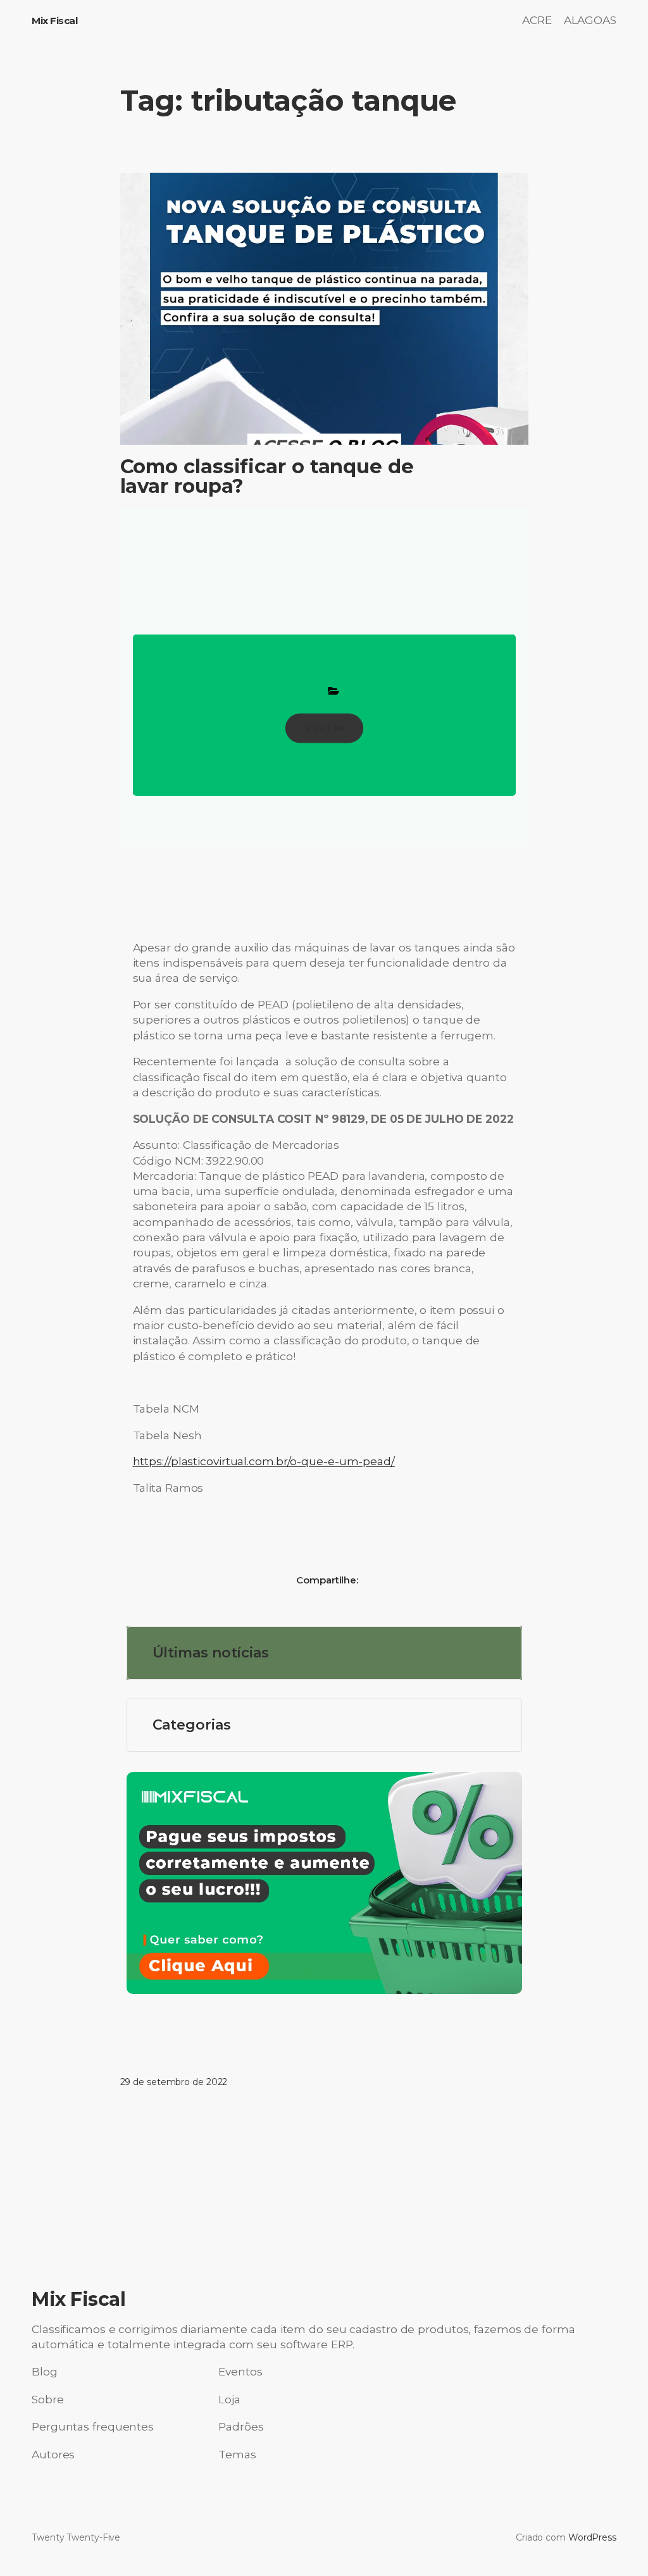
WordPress (592, 2537)
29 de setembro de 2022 (174, 2082)
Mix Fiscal (54, 21)
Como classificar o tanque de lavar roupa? (267, 476)
